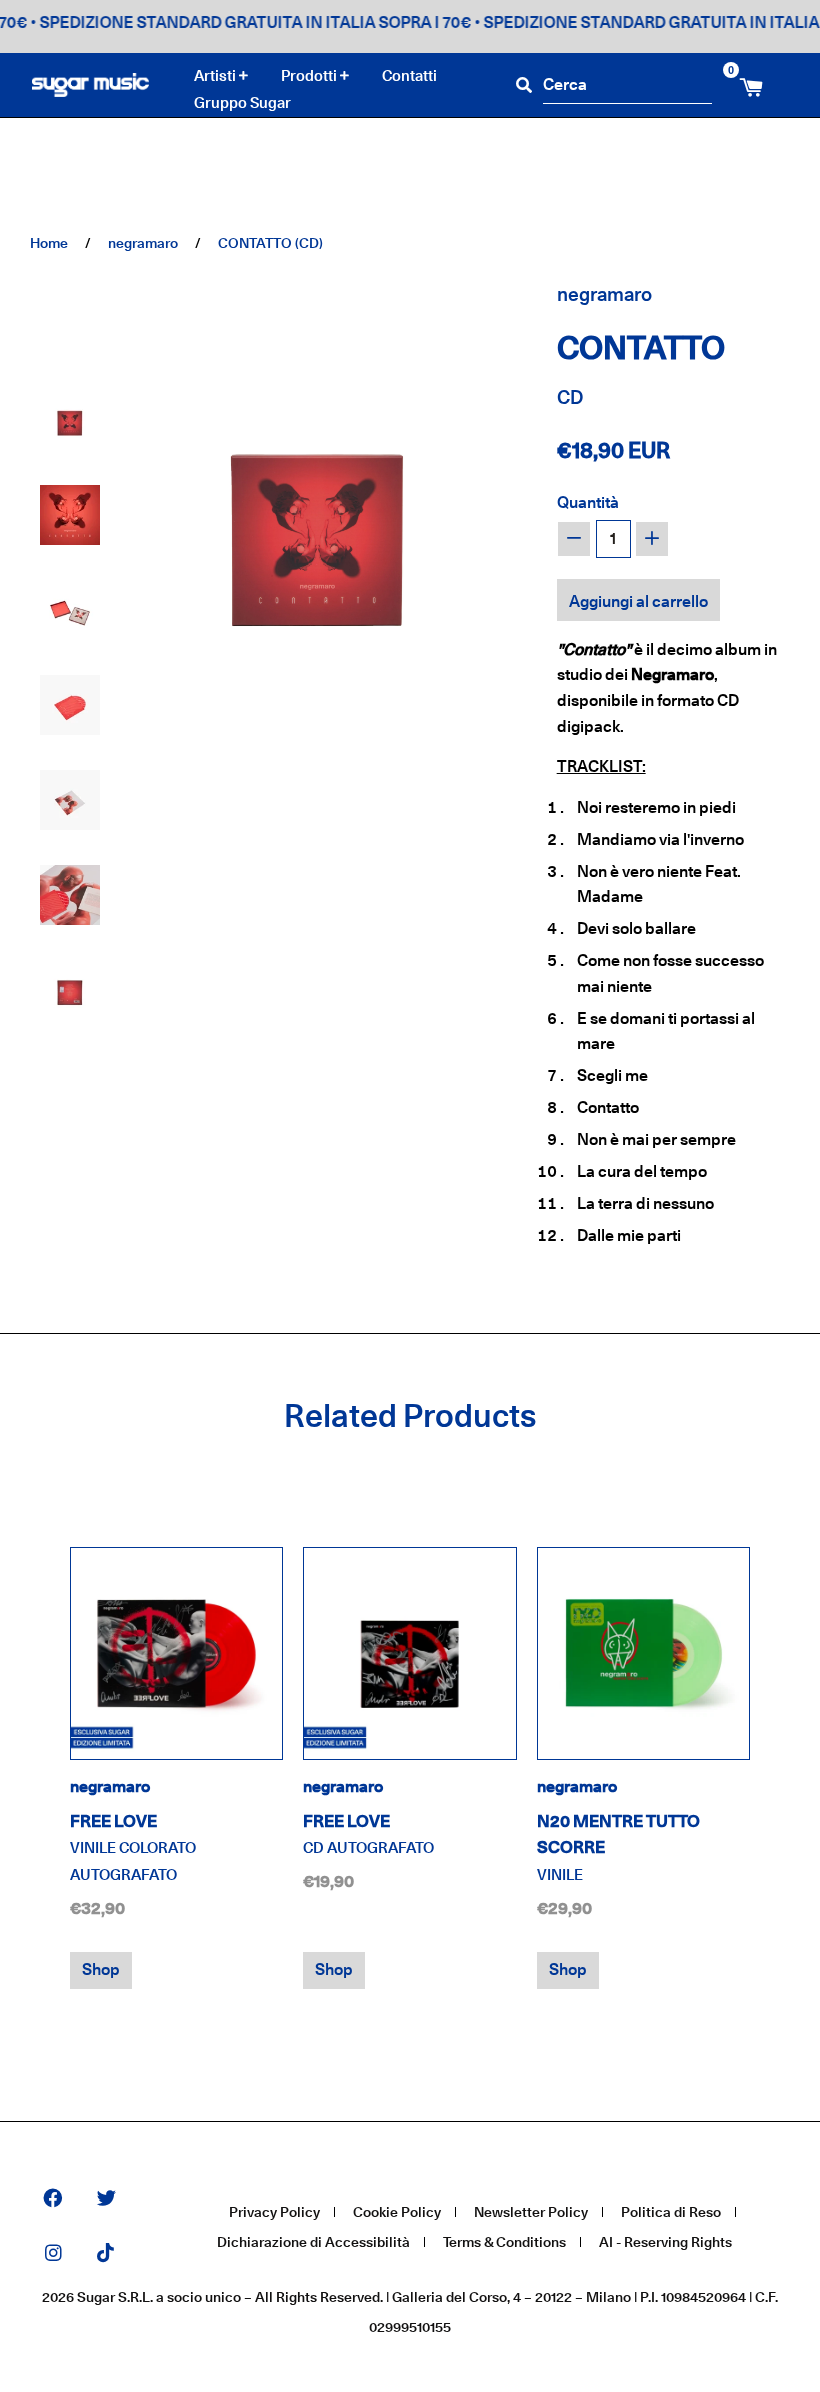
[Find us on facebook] (52, 2199)
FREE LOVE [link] (133, 1848)
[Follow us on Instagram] (53, 2254)
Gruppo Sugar (242, 102)
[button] (70, 420)
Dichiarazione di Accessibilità (313, 2241)
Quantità (588, 502)
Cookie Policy (397, 2211)
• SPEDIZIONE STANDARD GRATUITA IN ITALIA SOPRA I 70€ (231, 22)
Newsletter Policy (531, 2211)
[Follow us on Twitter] (106, 2199)
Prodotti (310, 76)
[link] (176, 1653)
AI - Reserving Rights (665, 2241)
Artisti (216, 76)
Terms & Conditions (504, 2241)
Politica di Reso (671, 2211)
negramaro (143, 242)
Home (49, 242)
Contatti (409, 75)
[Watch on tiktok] (105, 2254)
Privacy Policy (274, 2211)
